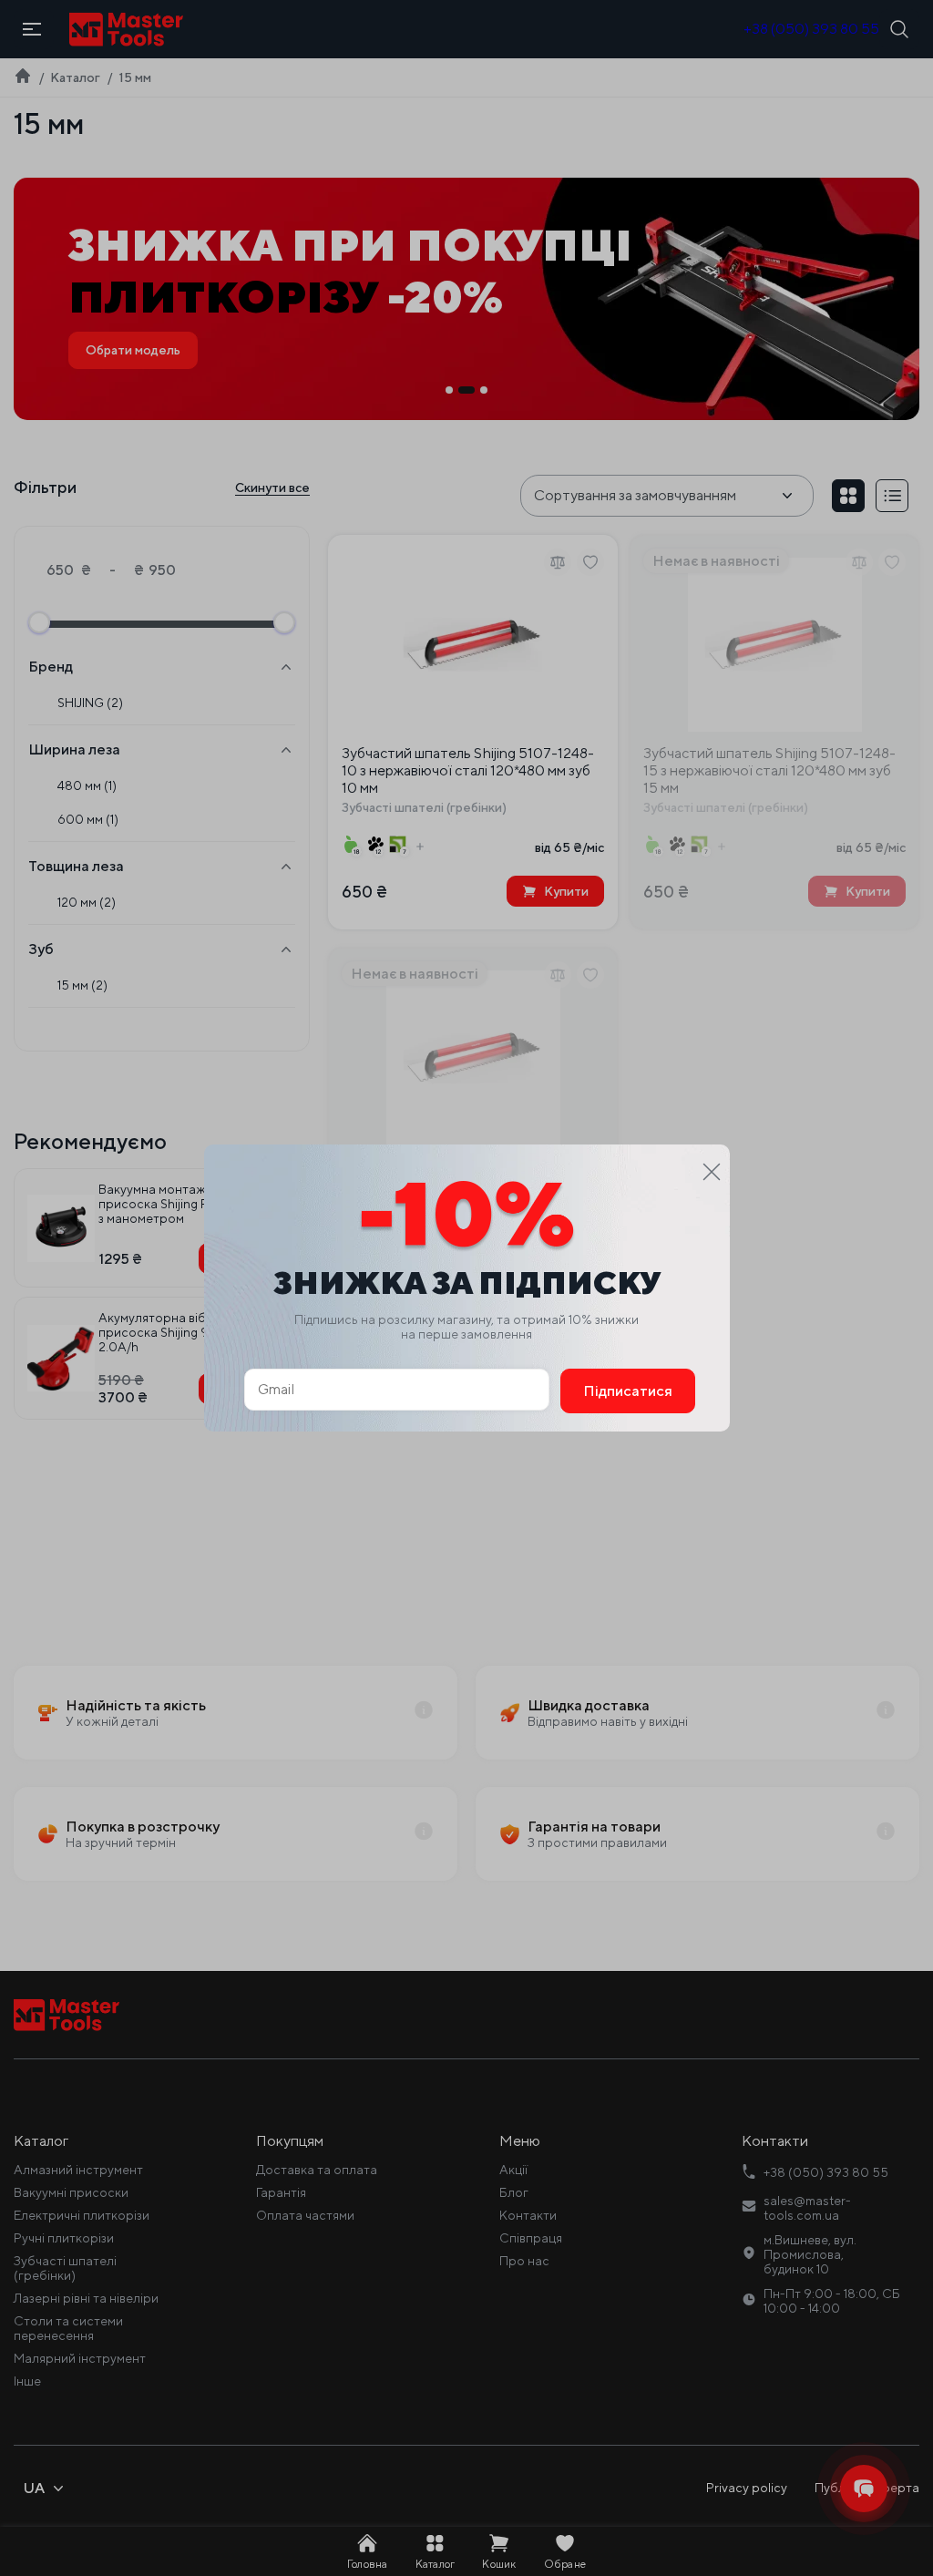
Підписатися (628, 1391)
